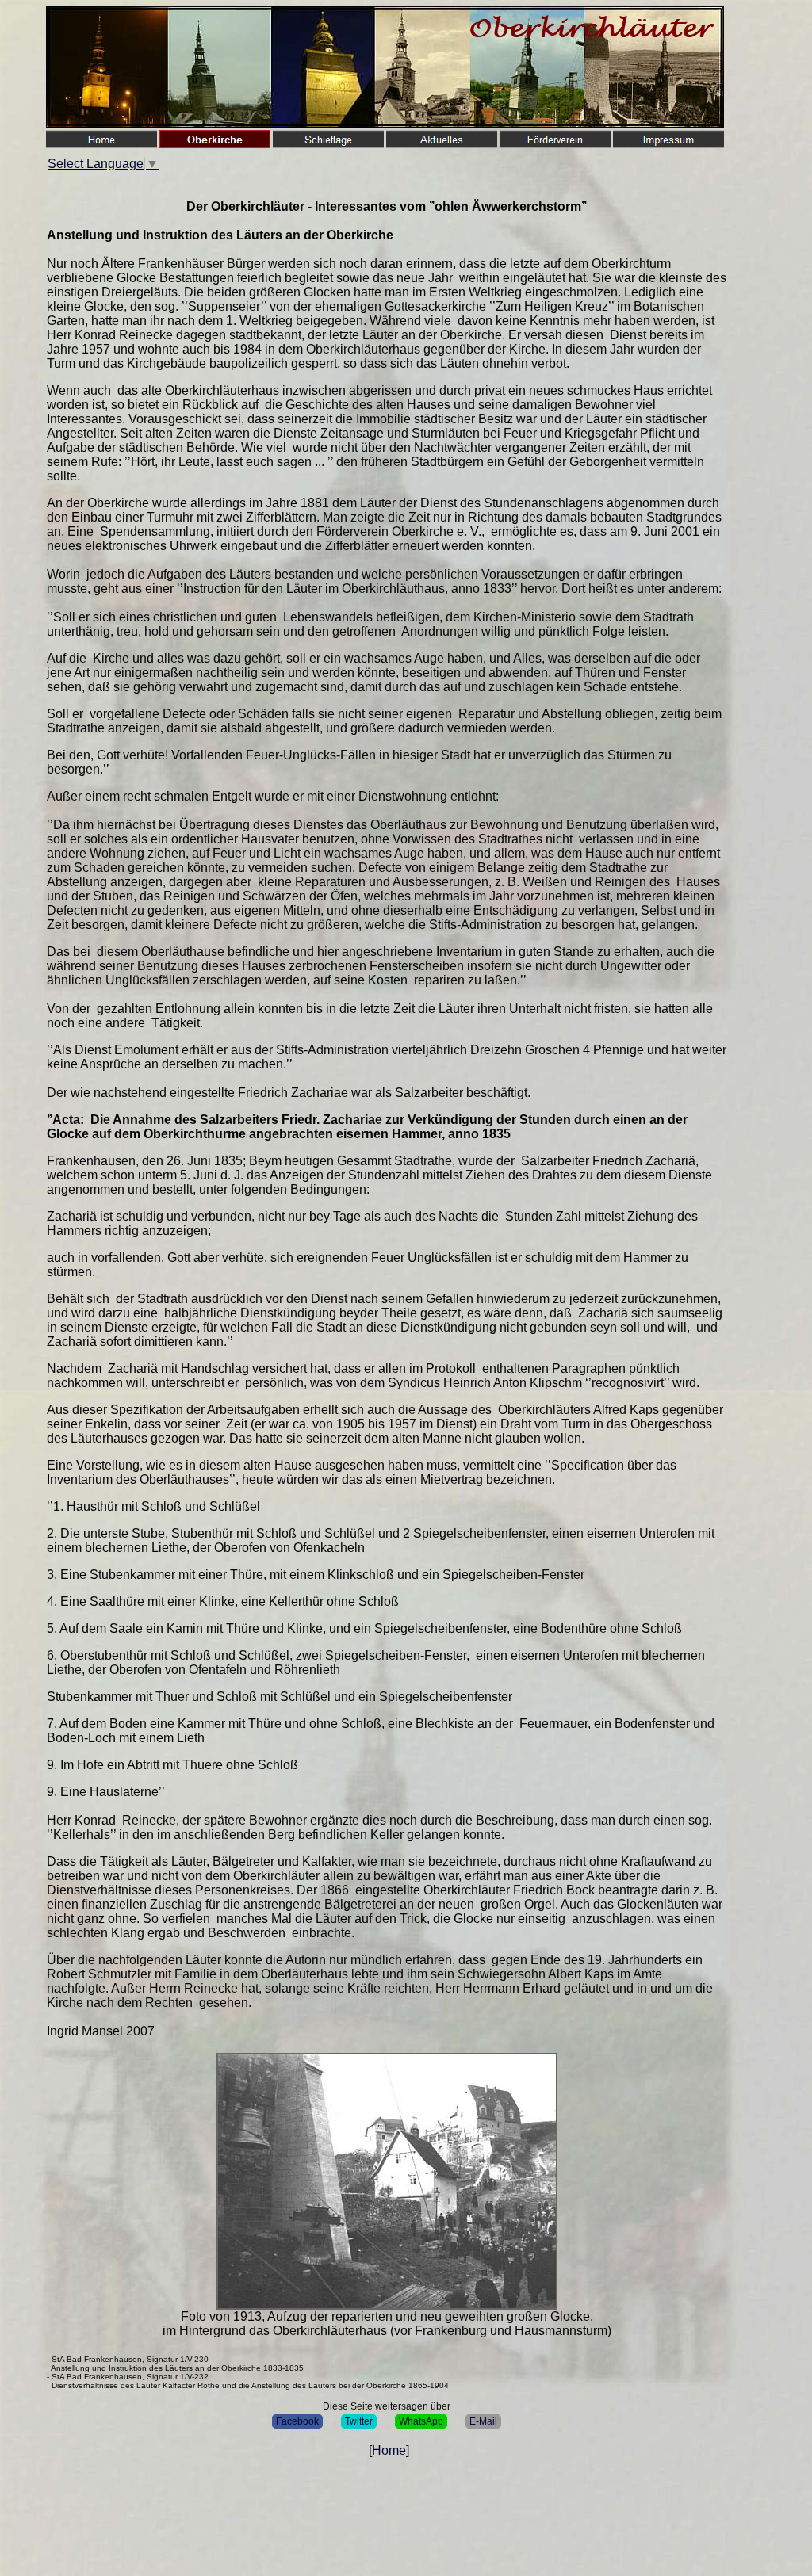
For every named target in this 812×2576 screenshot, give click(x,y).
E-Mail (483, 2421)
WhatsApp (421, 2421)
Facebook (297, 2421)
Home (389, 2450)
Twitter (359, 2421)
